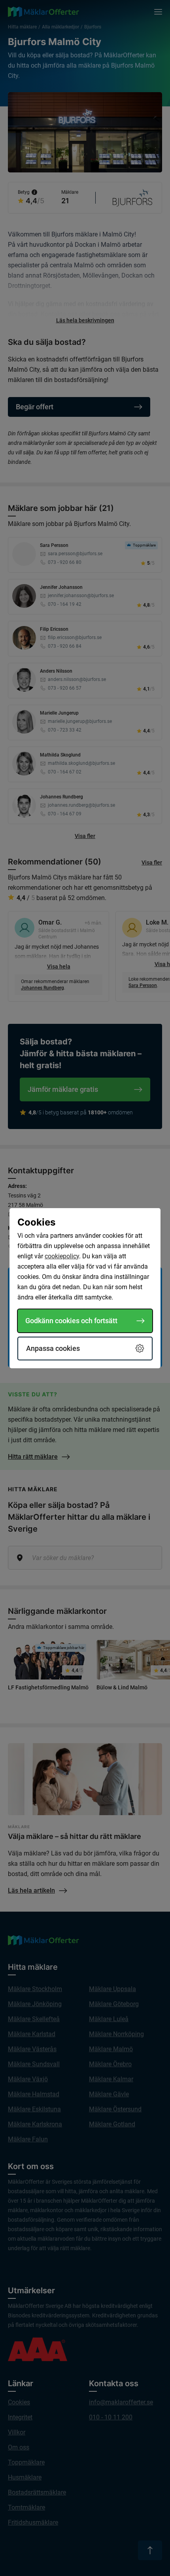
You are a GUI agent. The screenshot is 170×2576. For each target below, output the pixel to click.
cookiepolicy (62, 1256)
